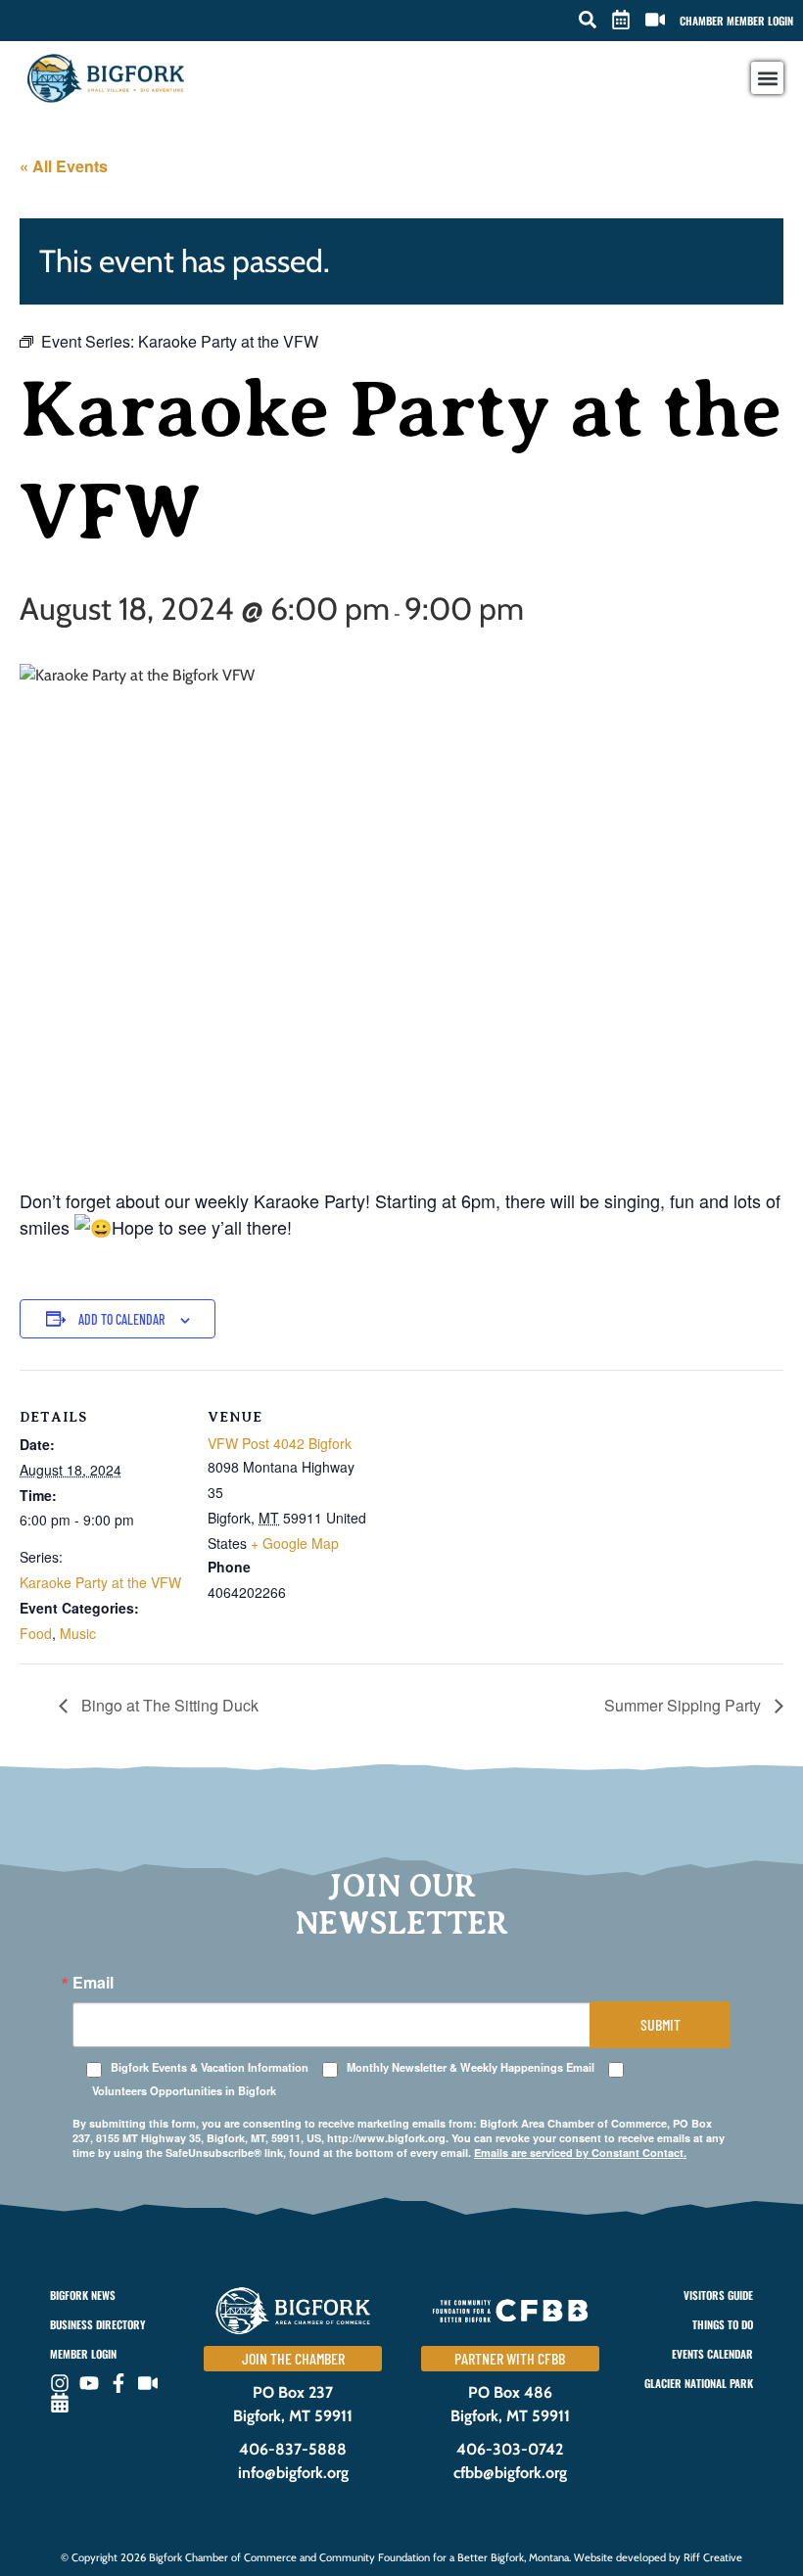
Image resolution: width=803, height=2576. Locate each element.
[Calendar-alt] (60, 2403)
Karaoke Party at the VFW (100, 1582)
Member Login (83, 2354)
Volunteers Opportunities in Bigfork (184, 2091)
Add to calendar (121, 1319)
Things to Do (723, 2324)
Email (93, 1983)
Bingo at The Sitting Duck (168, 1705)
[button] (588, 20)
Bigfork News (83, 2295)
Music (78, 1633)
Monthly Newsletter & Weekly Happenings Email (471, 2067)
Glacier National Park (699, 2383)
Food (36, 1633)
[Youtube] (89, 2383)
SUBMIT (661, 2024)
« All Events (64, 166)
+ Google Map (295, 1543)
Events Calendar (712, 2354)
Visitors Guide (718, 2295)
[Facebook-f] (118, 2383)
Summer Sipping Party (685, 1705)
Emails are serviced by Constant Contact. (580, 2153)
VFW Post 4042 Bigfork (280, 1443)
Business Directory (97, 2324)
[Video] (148, 2383)
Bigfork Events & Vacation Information (210, 2067)
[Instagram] (60, 2383)
